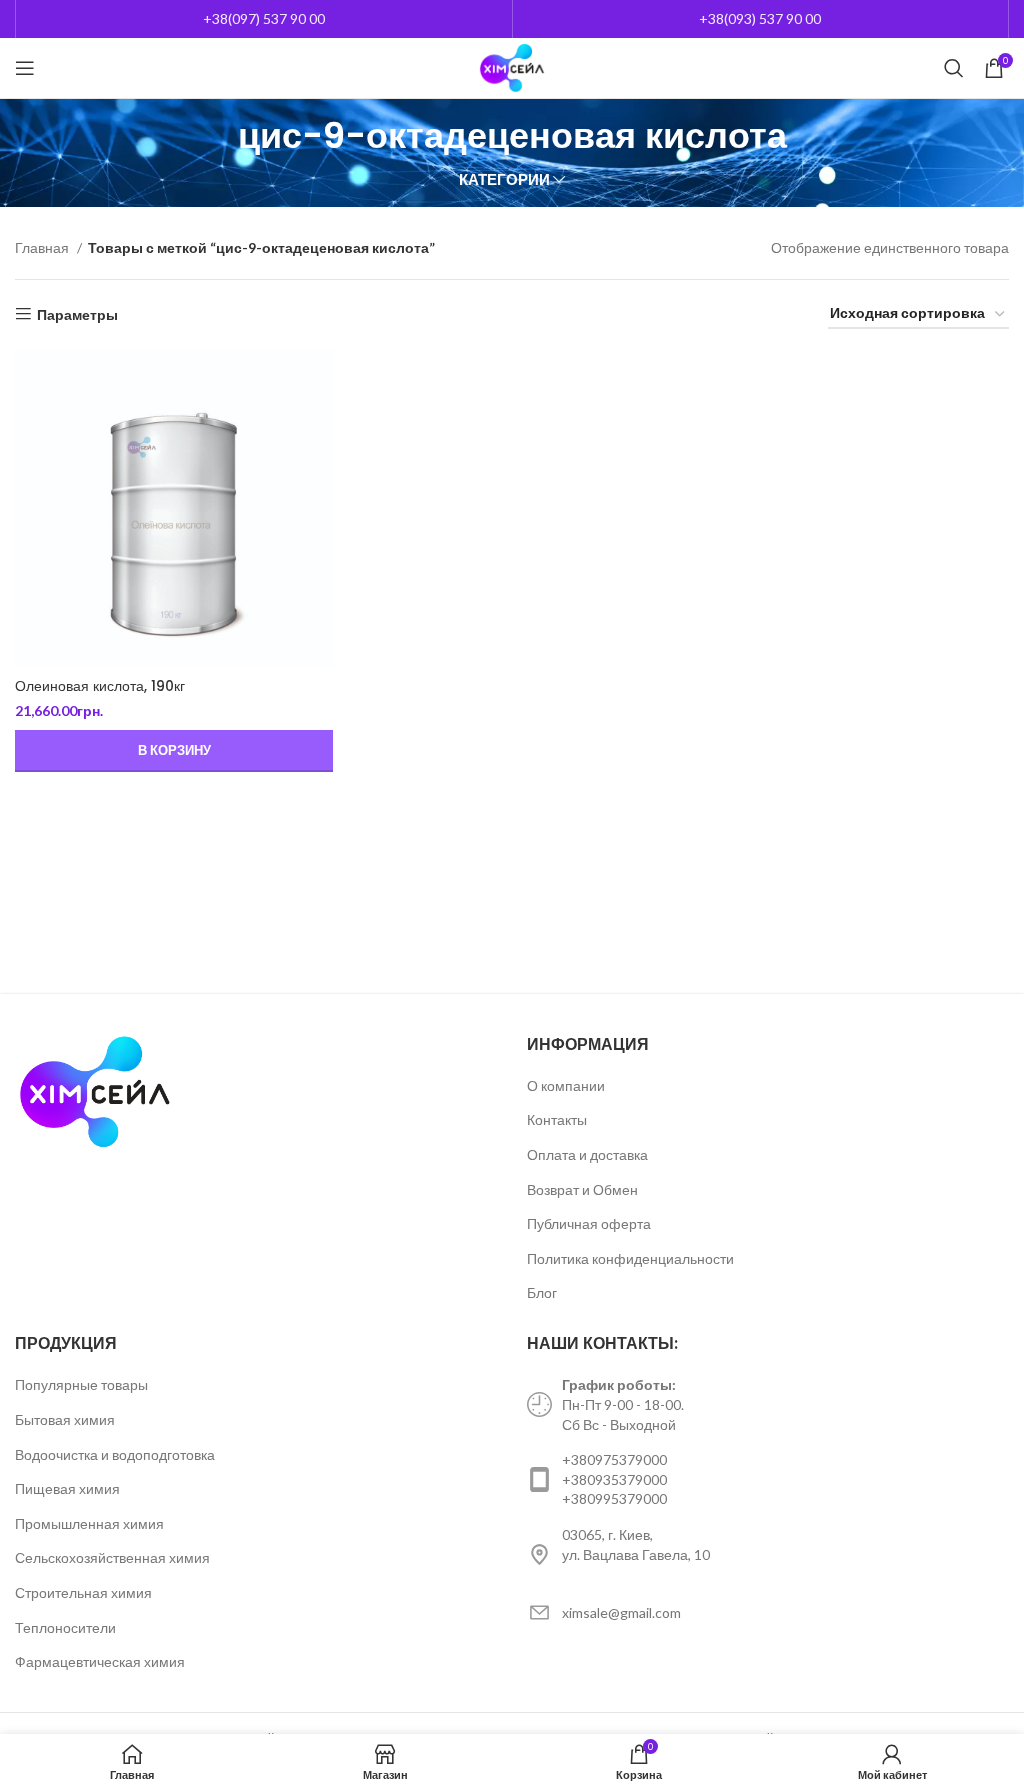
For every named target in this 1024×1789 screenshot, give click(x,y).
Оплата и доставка (587, 1154)
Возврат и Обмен (582, 1189)
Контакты (557, 1119)
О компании (566, 1085)
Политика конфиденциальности (630, 1258)
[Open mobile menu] (25, 68)
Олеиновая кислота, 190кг (100, 686)
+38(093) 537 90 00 (760, 18)
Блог (542, 1292)
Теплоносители (65, 1627)
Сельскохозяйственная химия (112, 1557)
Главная (43, 247)
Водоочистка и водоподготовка (115, 1454)
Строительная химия (83, 1592)
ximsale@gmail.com (621, 1612)
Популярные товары (81, 1384)
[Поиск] (954, 68)
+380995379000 (614, 1498)
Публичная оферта (589, 1223)
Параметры (77, 314)
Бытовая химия (65, 1419)
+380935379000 (614, 1479)
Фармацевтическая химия (100, 1661)
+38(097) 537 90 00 (264, 18)
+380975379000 (614, 1459)
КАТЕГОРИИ (504, 179)
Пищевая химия (67, 1488)
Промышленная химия (89, 1523)
